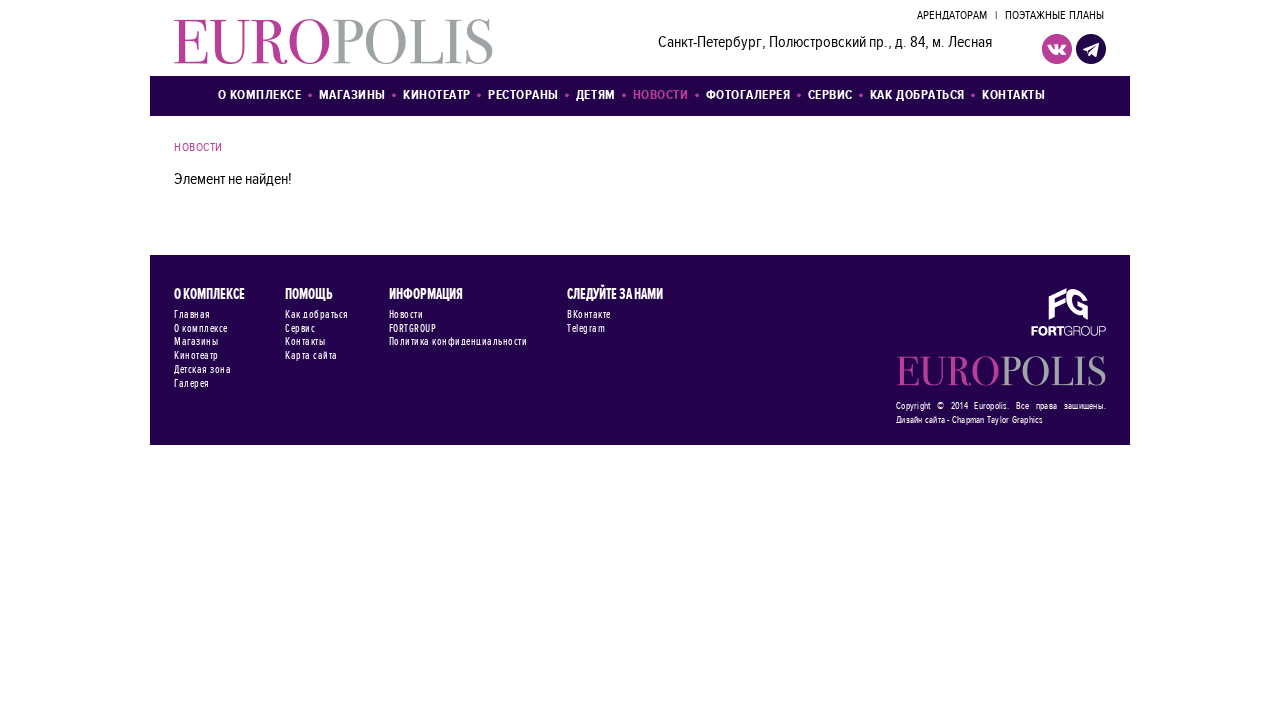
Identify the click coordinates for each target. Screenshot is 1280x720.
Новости (661, 95)
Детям (596, 95)
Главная (192, 315)
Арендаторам (952, 16)
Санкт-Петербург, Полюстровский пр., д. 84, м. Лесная (825, 43)
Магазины (352, 95)
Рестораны (523, 95)
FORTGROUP (413, 329)
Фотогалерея (748, 95)
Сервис (830, 95)
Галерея (192, 384)
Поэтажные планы (1054, 16)
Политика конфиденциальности (458, 342)
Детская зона (202, 370)
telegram (1091, 49)
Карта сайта (311, 356)
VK (1057, 49)
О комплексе (260, 95)
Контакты (1013, 95)
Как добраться (917, 95)
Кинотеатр (437, 95)
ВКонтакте (589, 315)
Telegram (586, 329)
